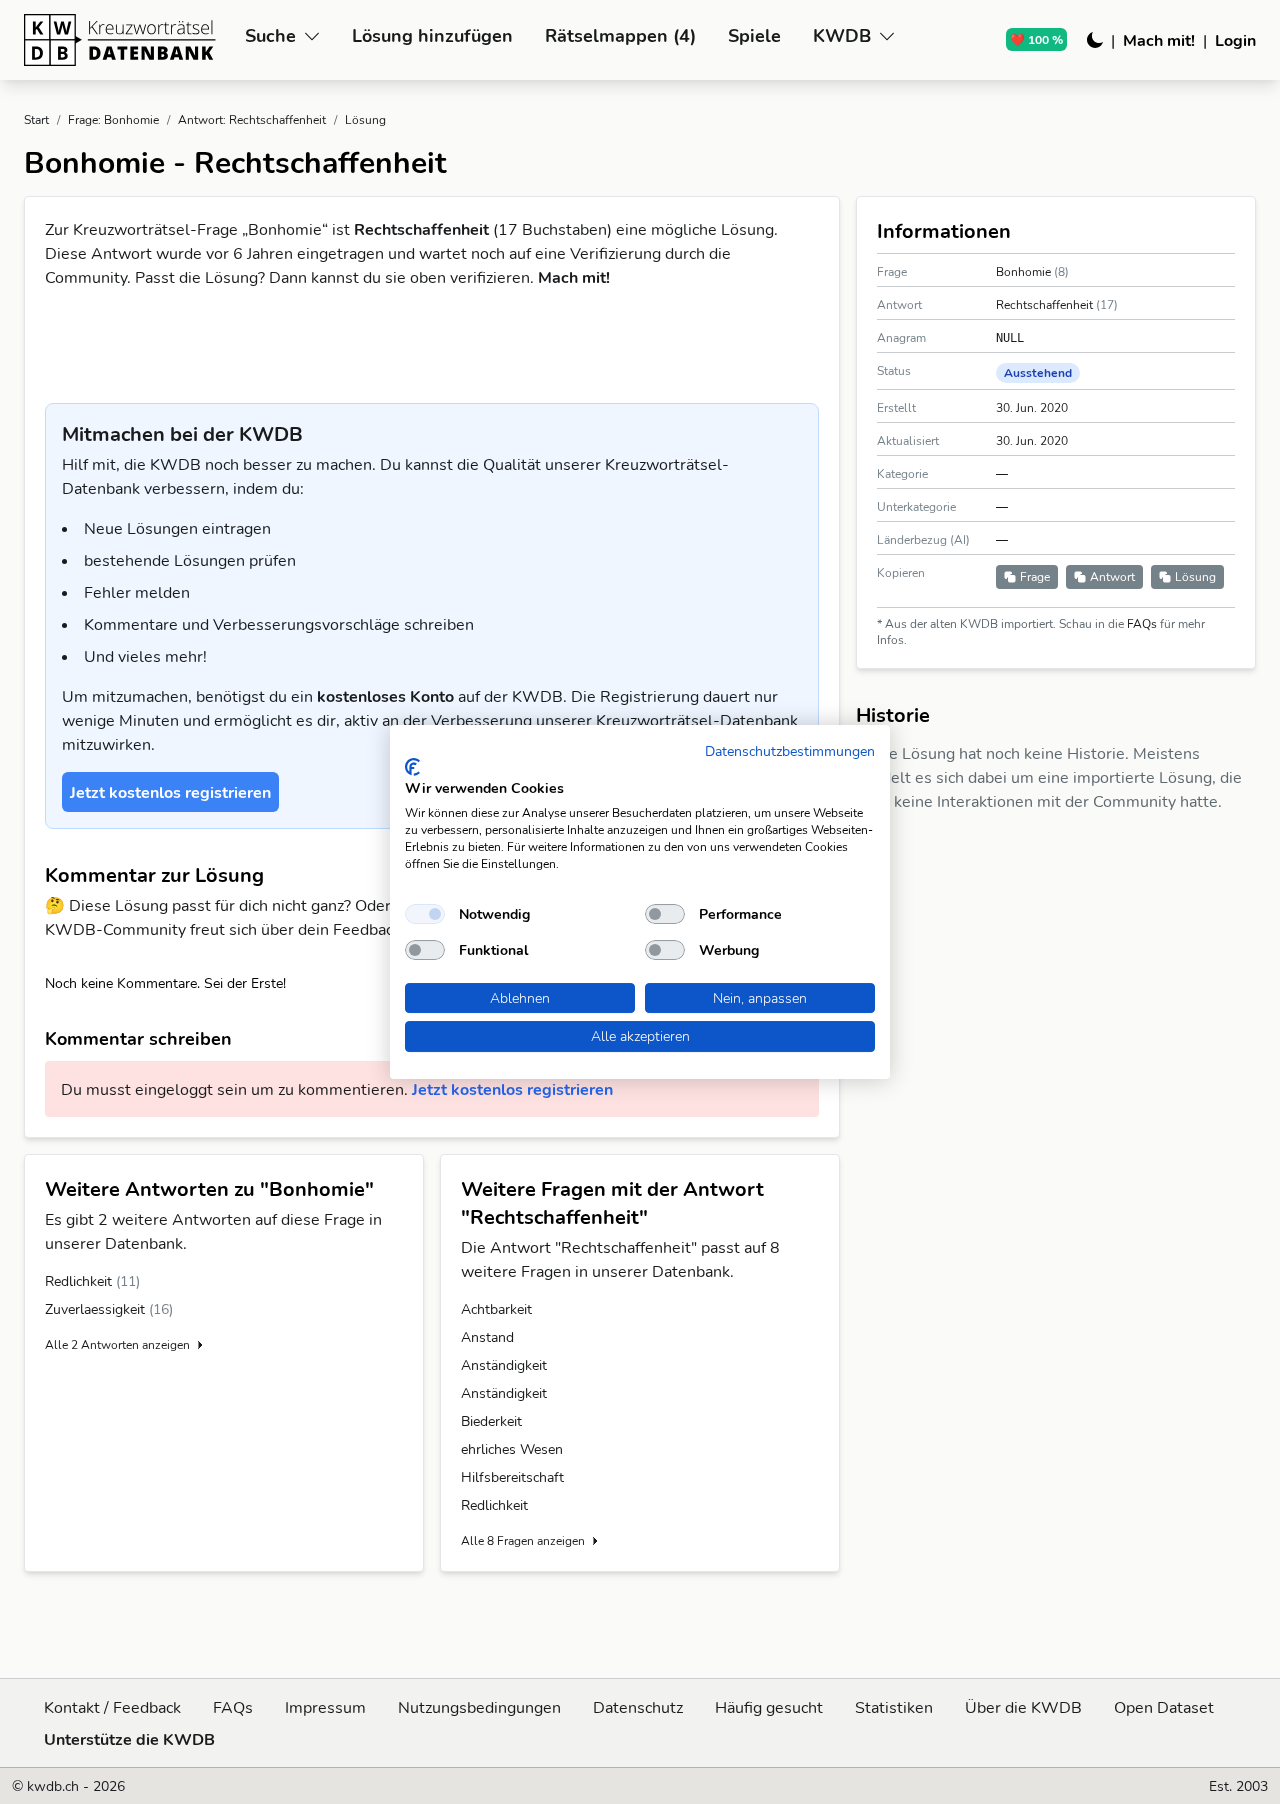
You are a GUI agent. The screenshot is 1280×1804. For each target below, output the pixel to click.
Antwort (1112, 576)
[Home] (126, 40)
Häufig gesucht (769, 1707)
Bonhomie (1025, 271)
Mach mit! (1159, 40)
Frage (1035, 576)
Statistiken (894, 1707)
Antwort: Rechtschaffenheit (252, 119)
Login (1235, 40)
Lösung (1195, 576)
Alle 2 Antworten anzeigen (117, 1344)
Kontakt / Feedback (112, 1707)
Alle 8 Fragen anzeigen (523, 1540)
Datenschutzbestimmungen (790, 750)
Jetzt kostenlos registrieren (512, 1089)
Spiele (754, 35)
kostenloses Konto (387, 696)
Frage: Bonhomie (113, 119)
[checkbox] (425, 914)
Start (36, 119)
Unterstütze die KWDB (129, 1739)
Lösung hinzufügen (432, 35)
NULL (1010, 338)
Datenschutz (638, 1707)
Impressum (325, 1707)
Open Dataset (1164, 1707)
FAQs (1143, 623)
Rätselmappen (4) (620, 35)
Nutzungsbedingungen (479, 1707)
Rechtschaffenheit (1046, 304)
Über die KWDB (1023, 1707)
